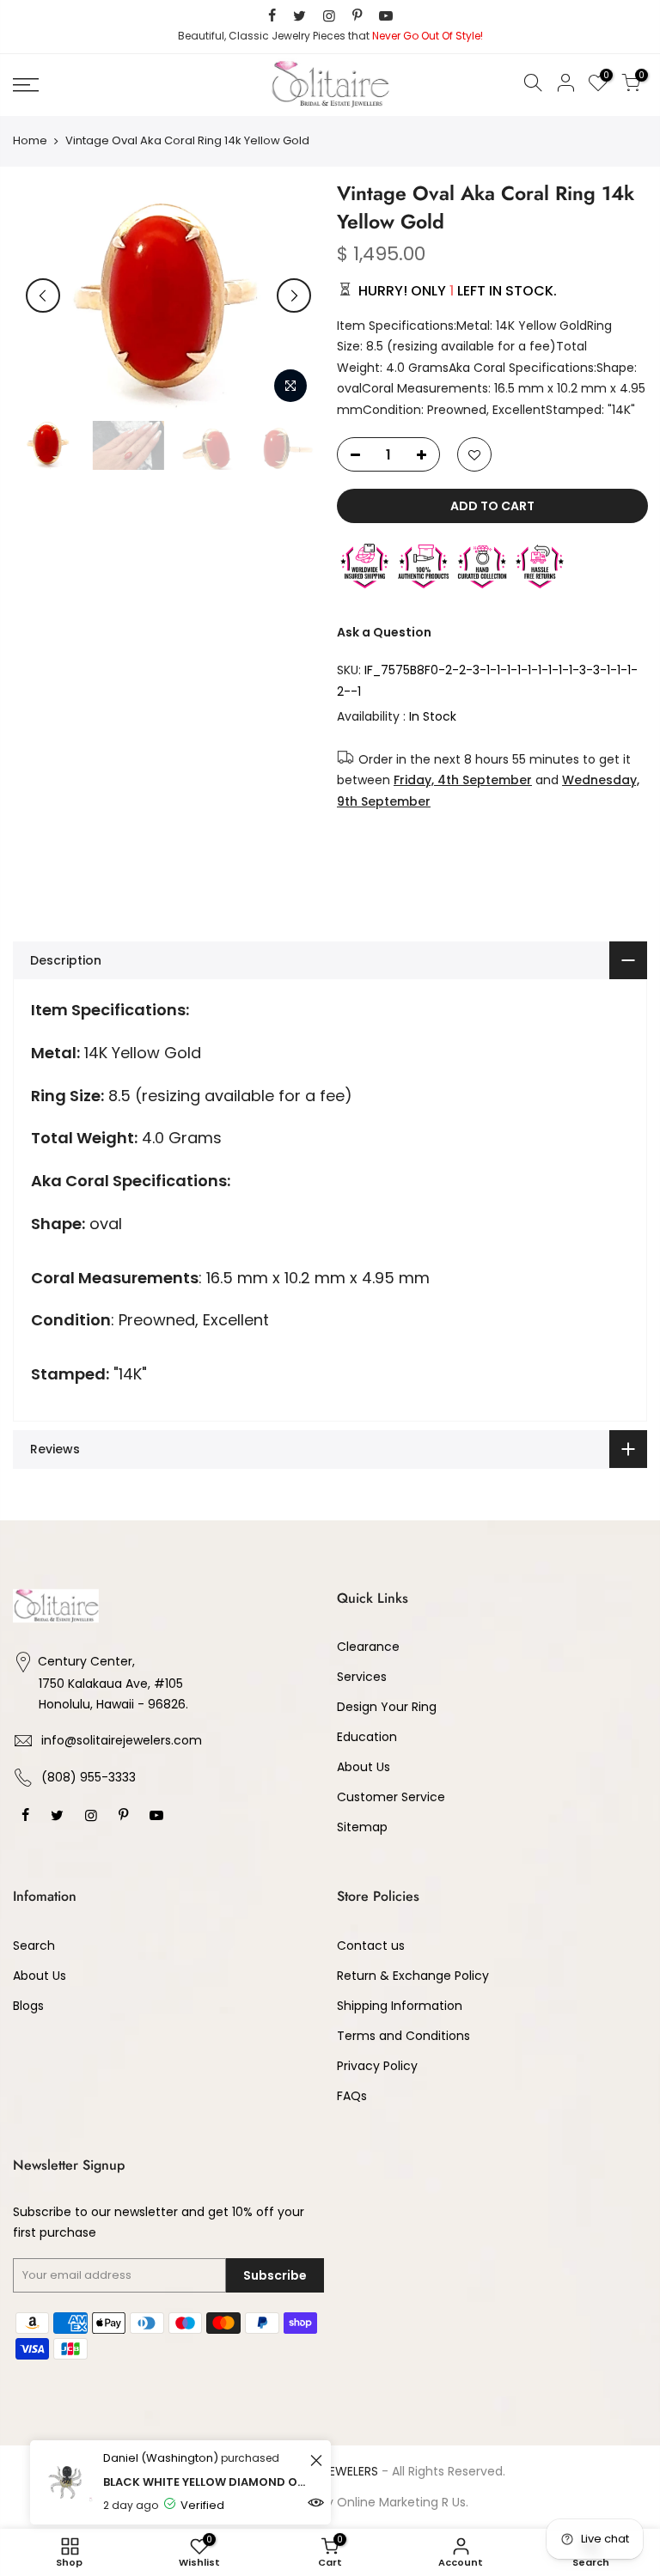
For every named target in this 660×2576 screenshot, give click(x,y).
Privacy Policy (377, 2066)
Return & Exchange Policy (413, 1976)
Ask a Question (384, 631)
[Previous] (43, 295)
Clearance (368, 1647)
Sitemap (362, 1827)
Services (362, 1677)
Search (34, 1946)
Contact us (371, 1946)
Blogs (28, 2006)
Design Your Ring (387, 1707)
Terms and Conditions (403, 2036)
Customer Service (391, 1797)
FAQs (352, 2096)
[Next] (294, 295)
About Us (364, 1767)
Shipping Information (400, 2006)
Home (30, 141)
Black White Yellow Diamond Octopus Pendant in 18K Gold (204, 2482)
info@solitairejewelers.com (122, 1740)
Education (367, 1737)
